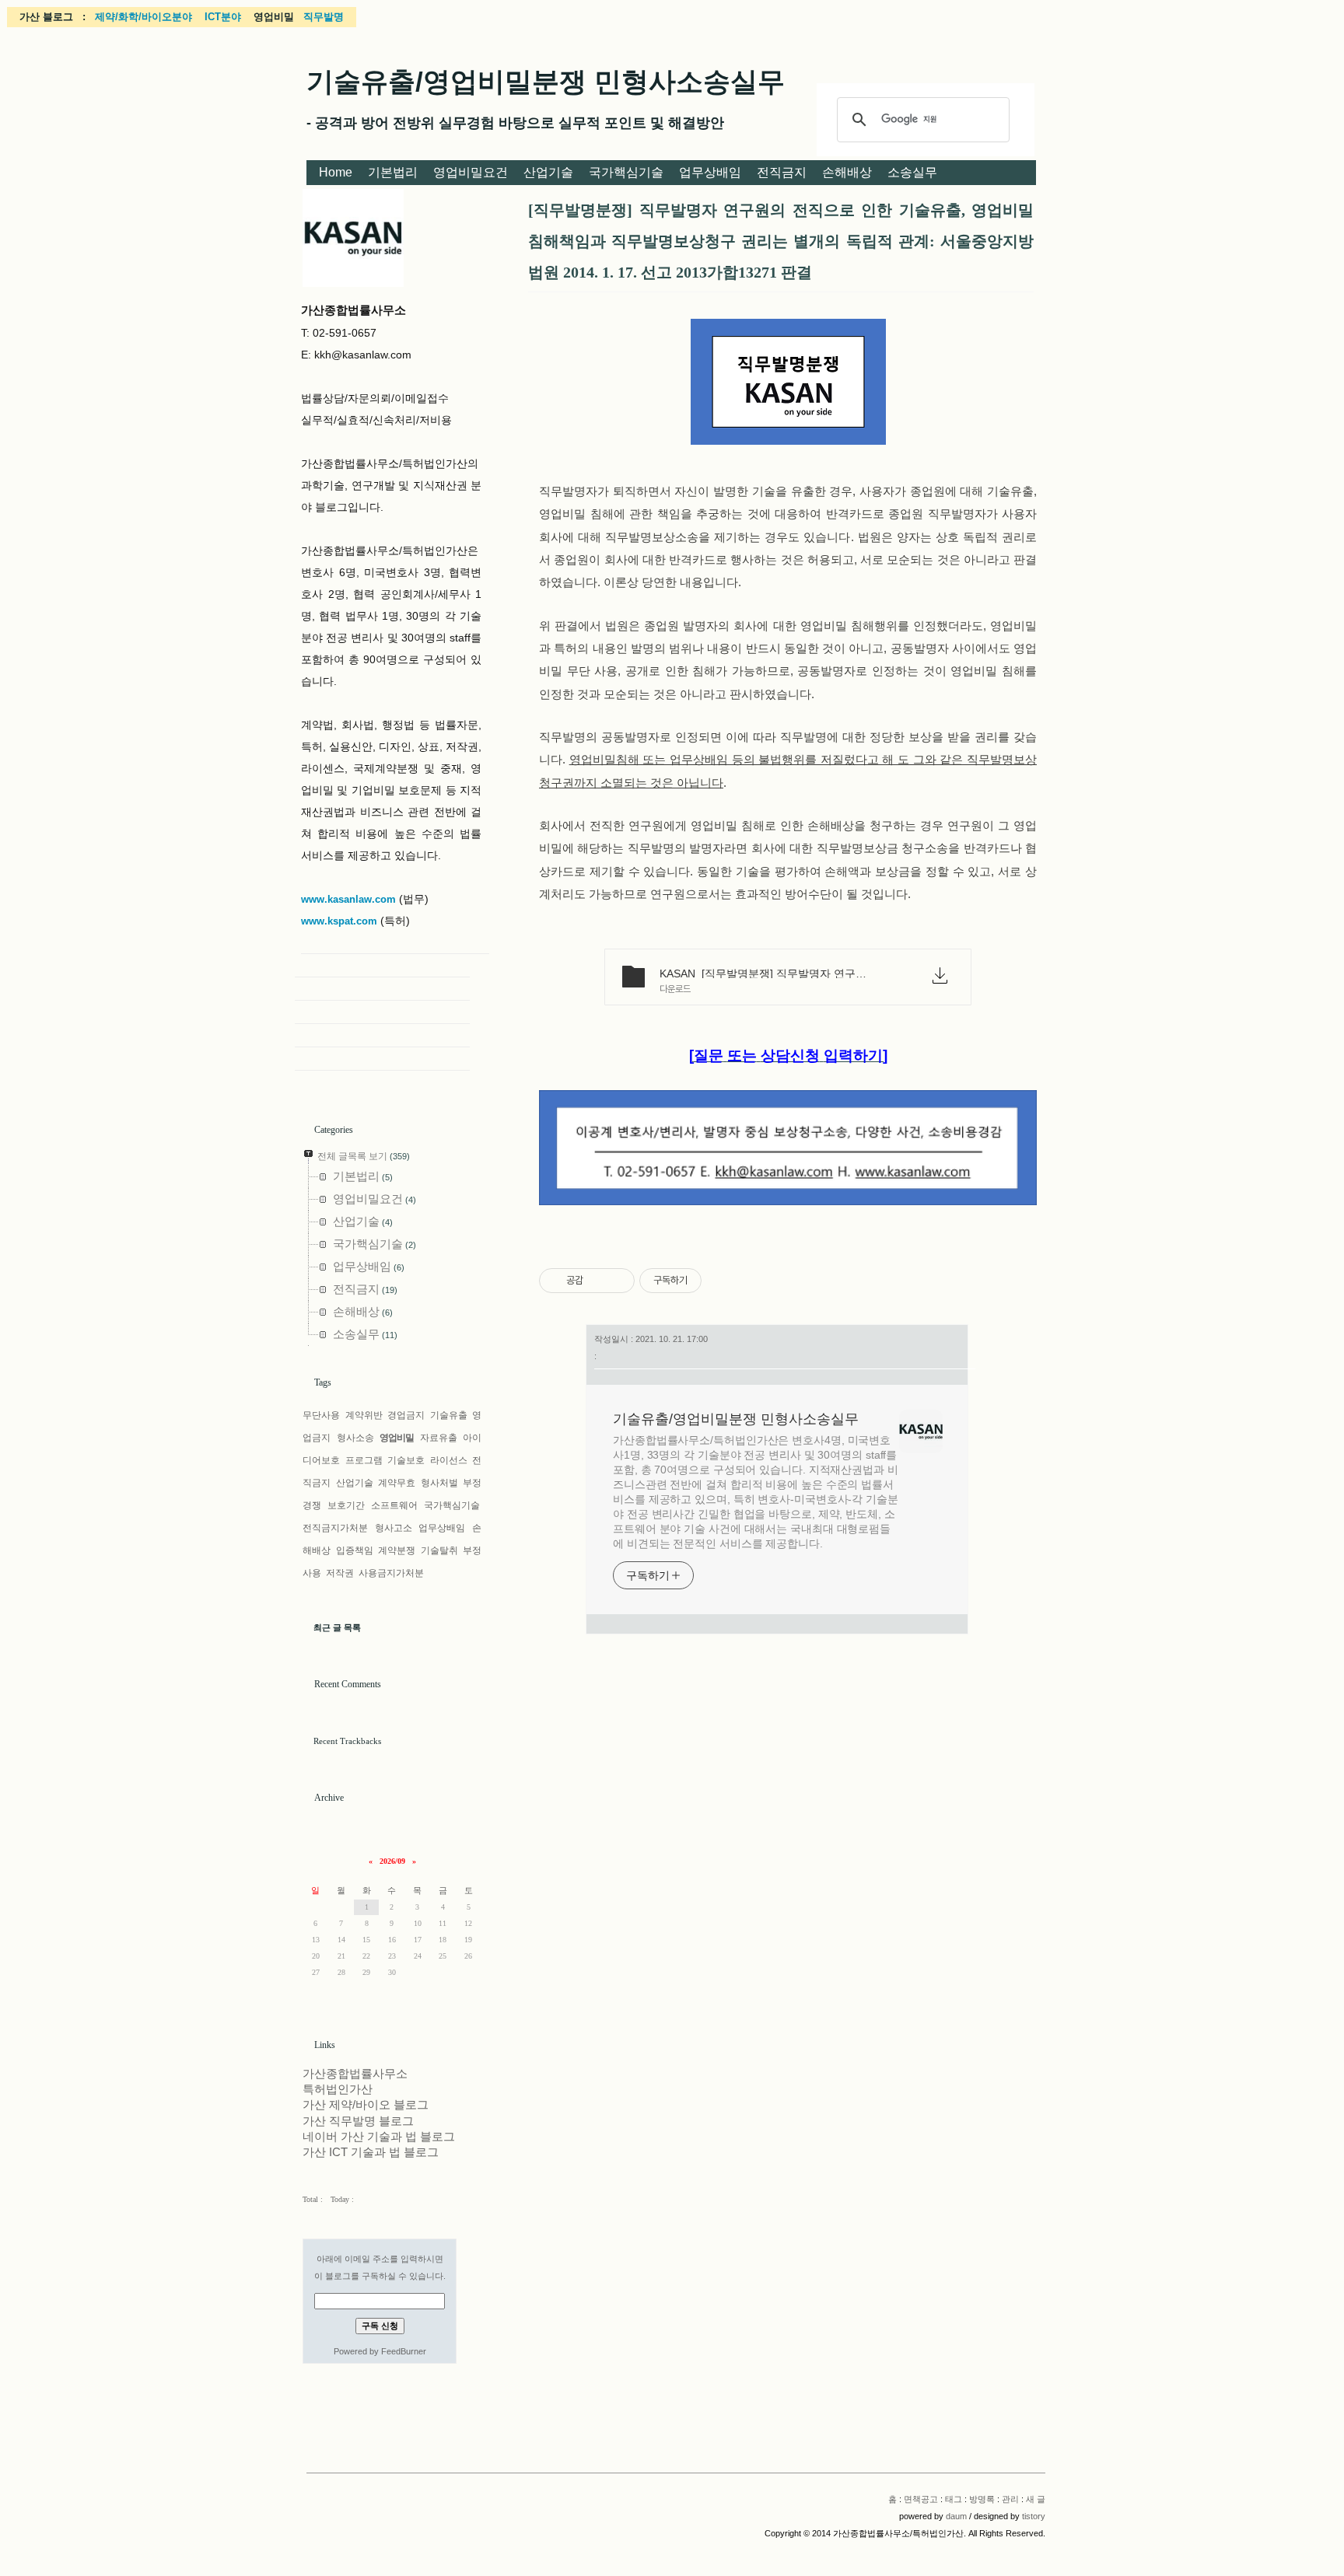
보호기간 (346, 1505)
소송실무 (912, 172)
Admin (382, 1036)
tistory (1034, 2516)
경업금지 (406, 1415)
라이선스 (449, 1460)
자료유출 (439, 1438)
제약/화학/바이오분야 (143, 17)
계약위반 (364, 1415)
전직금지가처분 (335, 1528)
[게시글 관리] (617, 1281)
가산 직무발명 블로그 (358, 2121)
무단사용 (321, 1415)
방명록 (982, 2499)
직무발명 (324, 17)
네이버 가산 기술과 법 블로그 (379, 2137)
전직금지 (782, 172)
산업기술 (548, 172)
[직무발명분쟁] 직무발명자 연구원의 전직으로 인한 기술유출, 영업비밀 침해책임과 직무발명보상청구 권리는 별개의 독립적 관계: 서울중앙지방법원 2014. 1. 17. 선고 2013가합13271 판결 (781, 241)
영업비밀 (397, 1438)
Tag (382, 989)
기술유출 (449, 1415)
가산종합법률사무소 (355, 2074)
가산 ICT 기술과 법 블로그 (371, 2152)
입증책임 (355, 1550)
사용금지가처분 (391, 1573)
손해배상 (847, 172)
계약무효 (397, 1483)
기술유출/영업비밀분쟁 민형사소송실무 (546, 81)
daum (956, 2516)
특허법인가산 (338, 2089)
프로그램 (364, 1460)
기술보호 (406, 1460)
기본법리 (393, 172)
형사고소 (394, 1528)
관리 (1010, 2499)
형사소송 (355, 1438)
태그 (954, 2499)
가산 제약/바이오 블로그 (366, 2105)
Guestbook (382, 1012)
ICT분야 (223, 17)
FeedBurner (404, 2351)
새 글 (1036, 2499)
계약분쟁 (397, 1550)
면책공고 (921, 2499)
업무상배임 (710, 172)
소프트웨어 (394, 1505)
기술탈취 (439, 1550)
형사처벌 (439, 1483)
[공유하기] (598, 1281)
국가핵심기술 (626, 172)
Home (336, 172)
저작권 (340, 1573)
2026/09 (392, 1861)
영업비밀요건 (471, 172)
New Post (382, 1059)
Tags (323, 1382)
